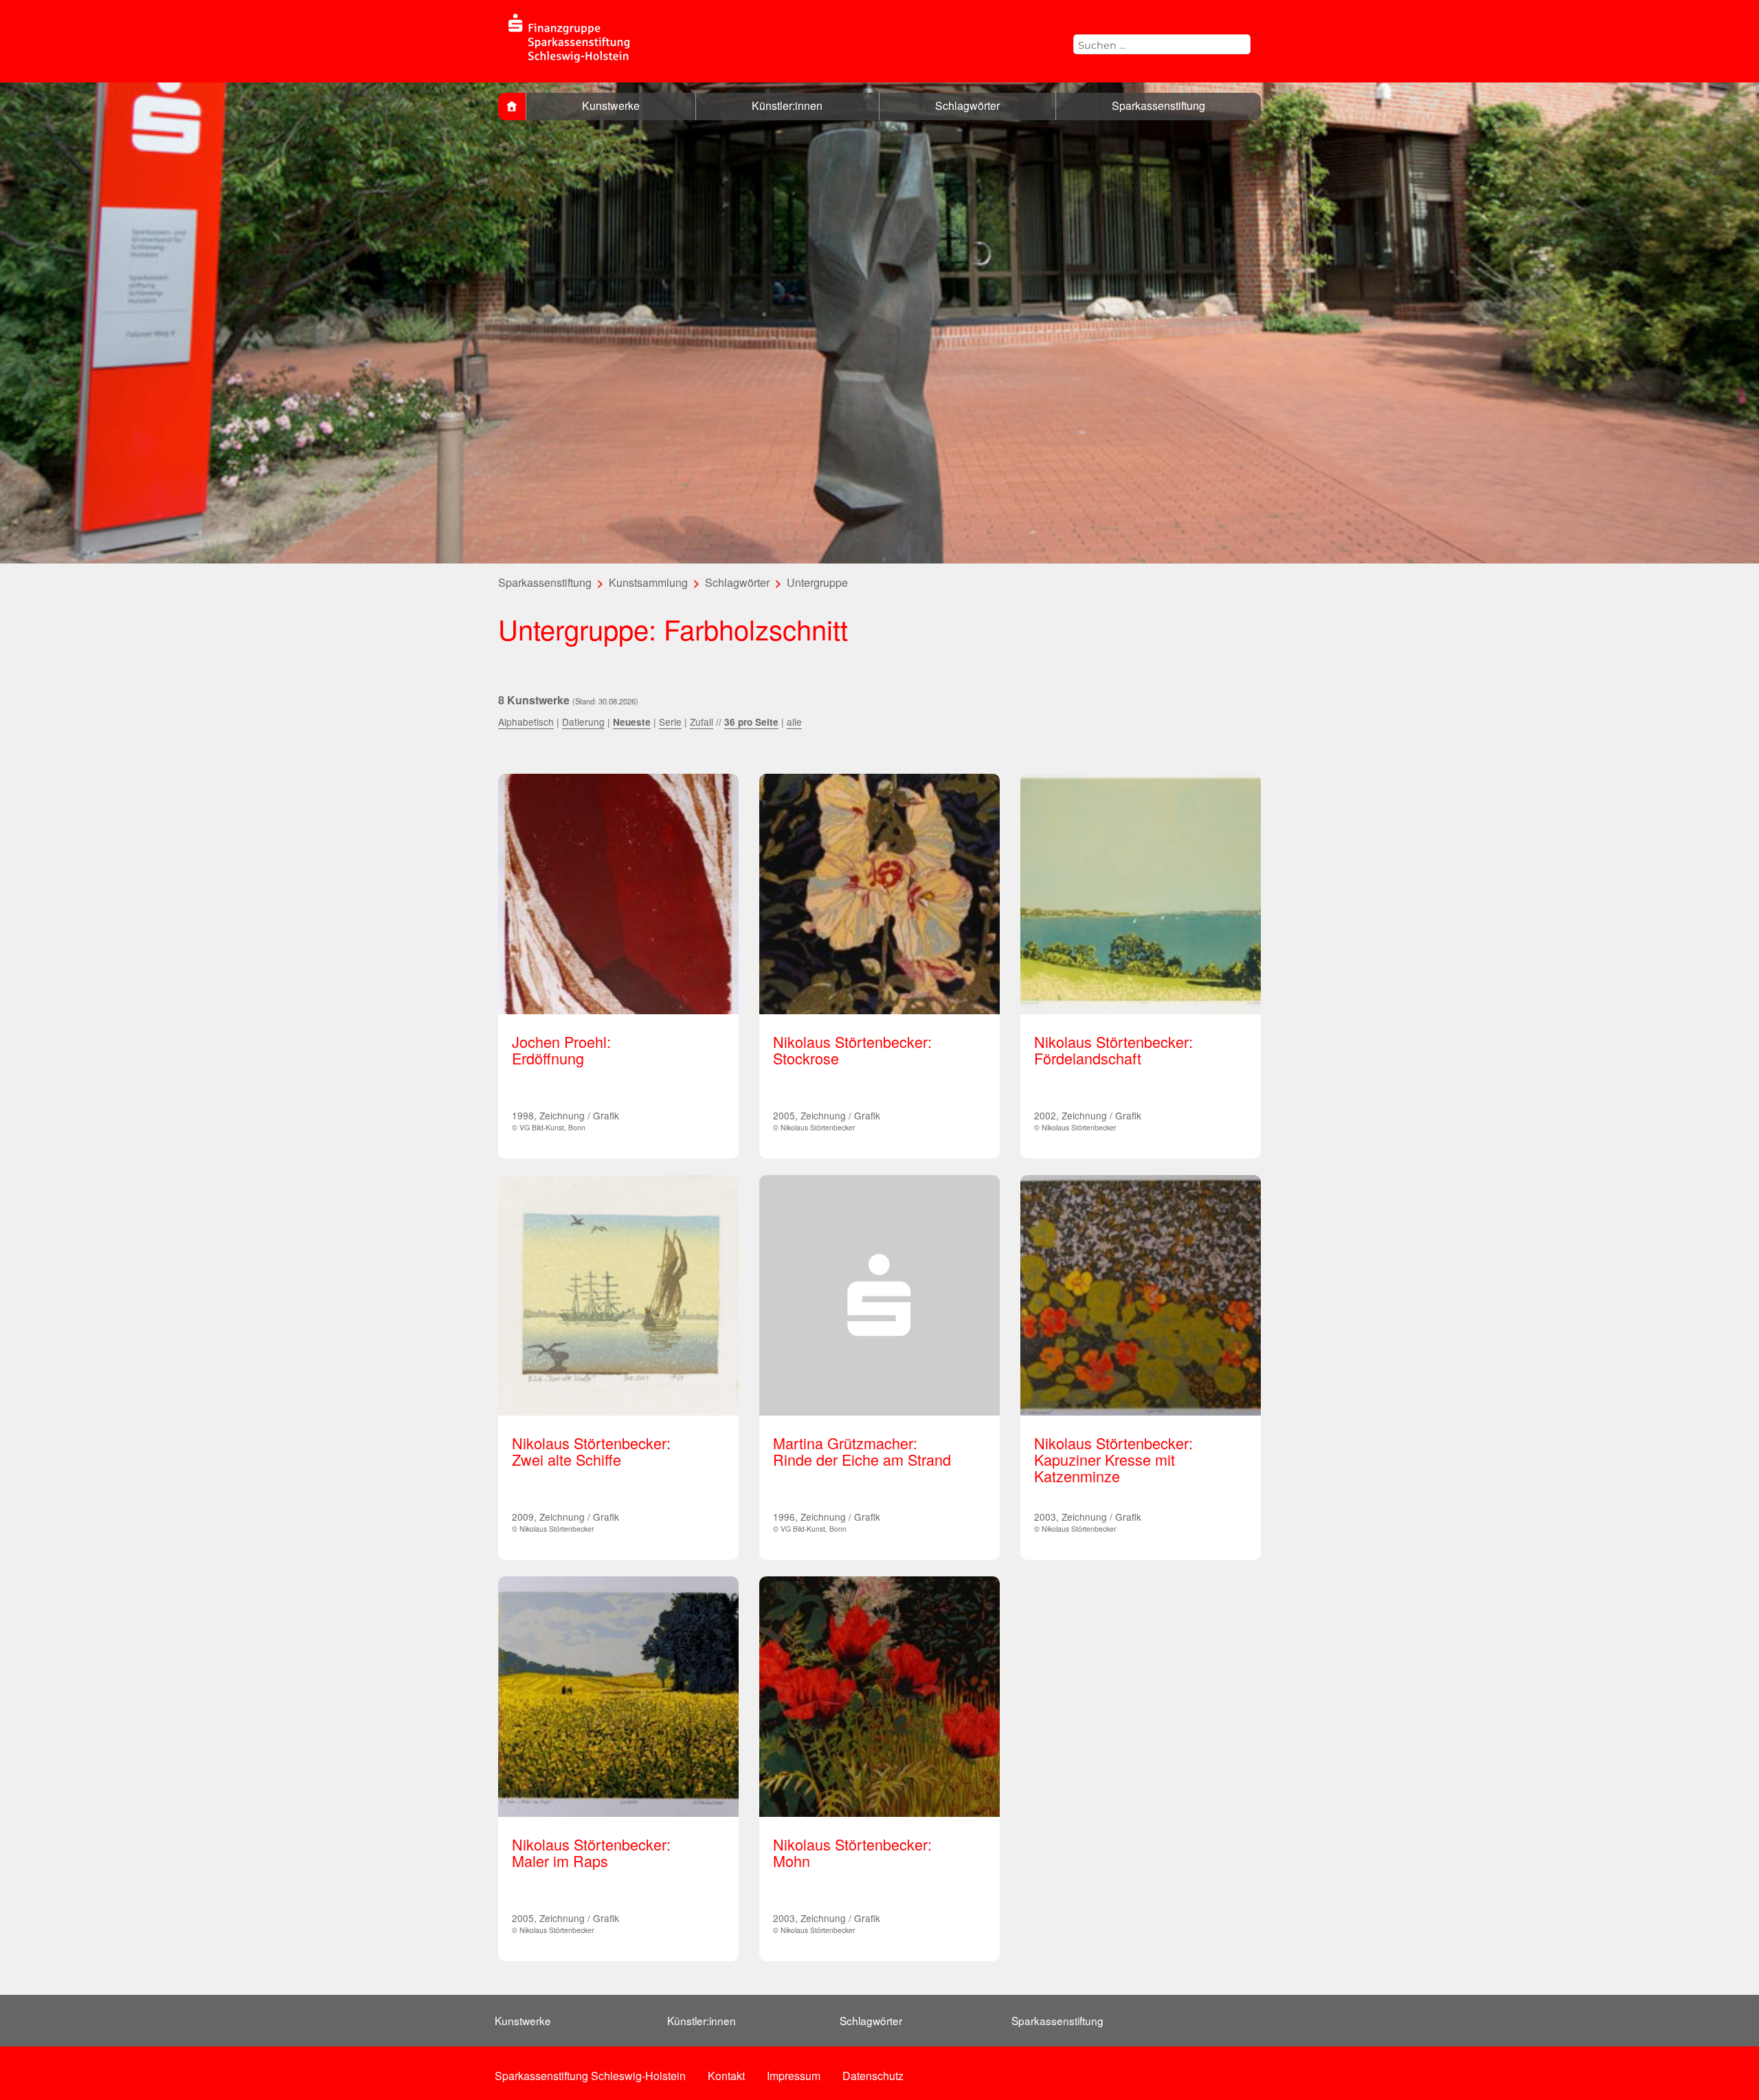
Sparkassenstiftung (1158, 105)
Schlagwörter (967, 105)
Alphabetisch (526, 722)
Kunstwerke (611, 105)
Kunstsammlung (648, 582)
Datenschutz (873, 2076)
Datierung (583, 722)
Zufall (702, 722)
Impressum (794, 2076)
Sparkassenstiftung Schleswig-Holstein (590, 2076)
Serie (670, 722)
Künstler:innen (787, 105)
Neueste (632, 722)
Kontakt (726, 2076)
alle (794, 722)
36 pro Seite (751, 722)
